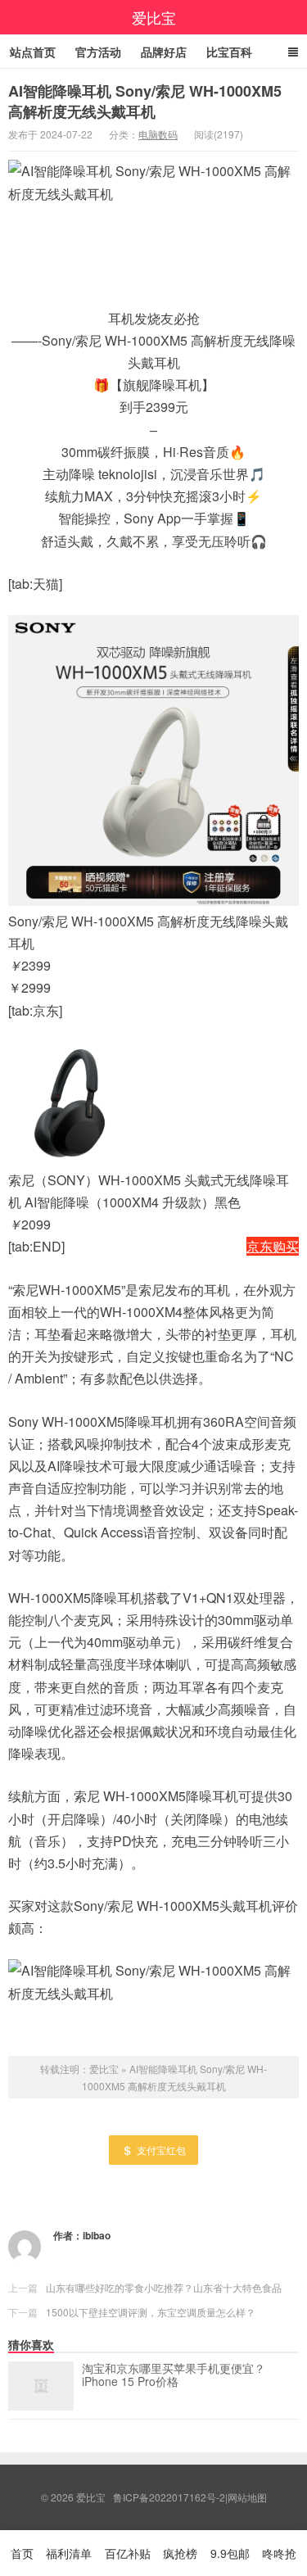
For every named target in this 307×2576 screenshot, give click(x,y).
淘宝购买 (273, 1010)
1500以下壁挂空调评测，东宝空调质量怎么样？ (151, 2312)
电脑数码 (158, 134)
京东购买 (273, 1246)
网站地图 (247, 2497)
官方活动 (98, 52)
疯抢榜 (180, 2553)
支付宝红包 (161, 2150)
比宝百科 (229, 52)
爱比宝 (154, 17)
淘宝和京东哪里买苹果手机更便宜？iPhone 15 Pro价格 (174, 2375)
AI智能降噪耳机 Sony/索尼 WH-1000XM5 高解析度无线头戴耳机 (145, 101)
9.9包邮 (230, 2553)
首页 (22, 2553)
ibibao (97, 2235)
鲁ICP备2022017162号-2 (169, 2497)
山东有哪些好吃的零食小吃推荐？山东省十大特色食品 (164, 2287)
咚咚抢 (279, 2553)
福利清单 (69, 2553)
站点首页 (33, 52)
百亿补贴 (128, 2553)
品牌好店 (164, 52)
